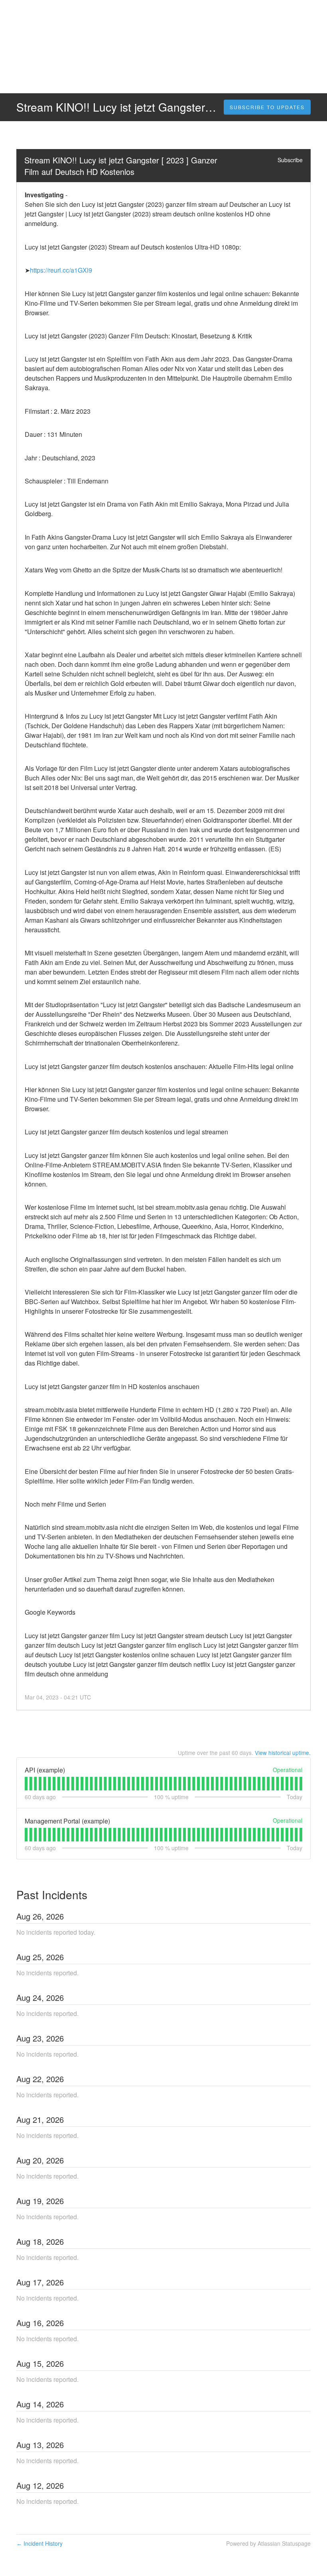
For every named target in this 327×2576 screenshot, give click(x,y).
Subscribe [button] (290, 160)
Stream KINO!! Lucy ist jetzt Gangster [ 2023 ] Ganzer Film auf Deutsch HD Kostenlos (122, 166)
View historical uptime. (283, 1753)
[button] (267, 107)
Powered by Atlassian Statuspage (268, 2543)
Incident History (39, 2543)
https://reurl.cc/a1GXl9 (61, 270)
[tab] (26, 1784)
